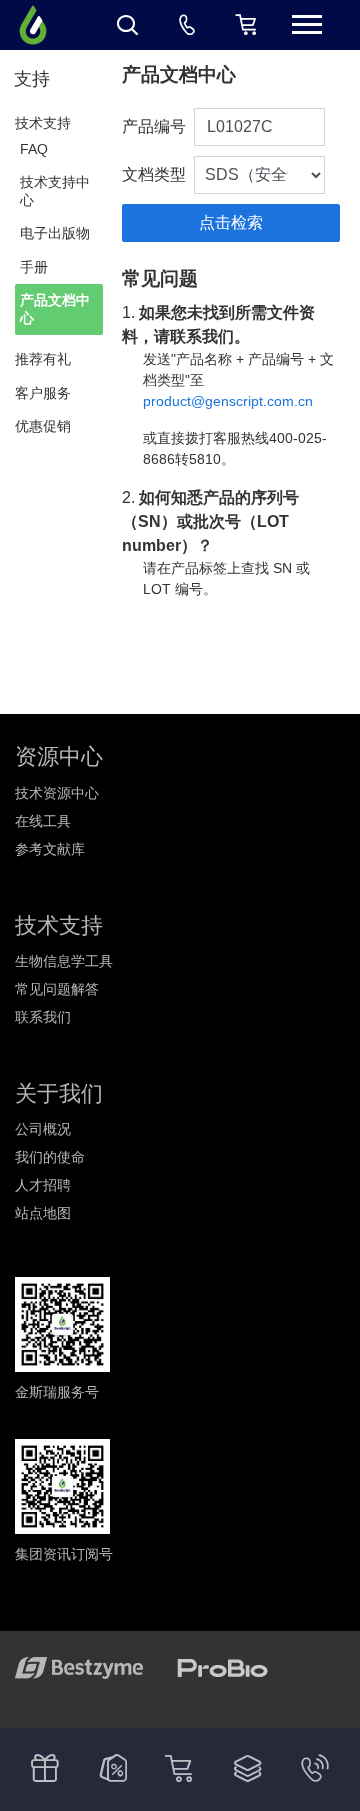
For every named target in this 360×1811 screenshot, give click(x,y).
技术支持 (43, 123)
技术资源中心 (57, 793)
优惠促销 (43, 426)
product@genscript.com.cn (228, 401)
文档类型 (154, 174)
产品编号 (154, 126)
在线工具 (43, 821)
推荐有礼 (43, 359)
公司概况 (43, 1129)
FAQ (34, 149)
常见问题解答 (57, 989)
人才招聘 (43, 1185)
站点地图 (43, 1213)
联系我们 (43, 1017)
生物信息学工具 (64, 961)
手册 (34, 267)
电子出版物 (55, 233)
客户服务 (43, 393)
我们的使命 (50, 1157)
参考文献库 (50, 849)
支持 (32, 79)
